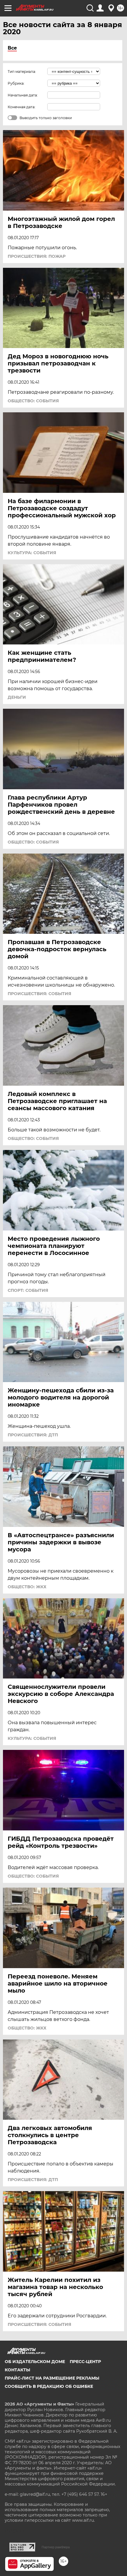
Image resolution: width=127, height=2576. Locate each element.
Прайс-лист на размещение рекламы (52, 2378)
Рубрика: (16, 83)
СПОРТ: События (28, 1290)
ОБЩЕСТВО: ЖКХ (27, 1587)
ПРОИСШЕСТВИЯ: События (39, 994)
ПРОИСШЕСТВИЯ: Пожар (37, 256)
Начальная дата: (23, 95)
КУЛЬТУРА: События (32, 553)
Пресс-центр (85, 2362)
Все (12, 48)
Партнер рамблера (56, 2547)
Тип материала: (22, 72)
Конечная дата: (22, 107)
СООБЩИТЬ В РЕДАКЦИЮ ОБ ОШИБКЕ (49, 2386)
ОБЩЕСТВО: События (33, 401)
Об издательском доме (35, 2362)
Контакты (17, 2370)
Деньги (17, 697)
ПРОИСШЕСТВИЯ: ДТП (33, 1435)
